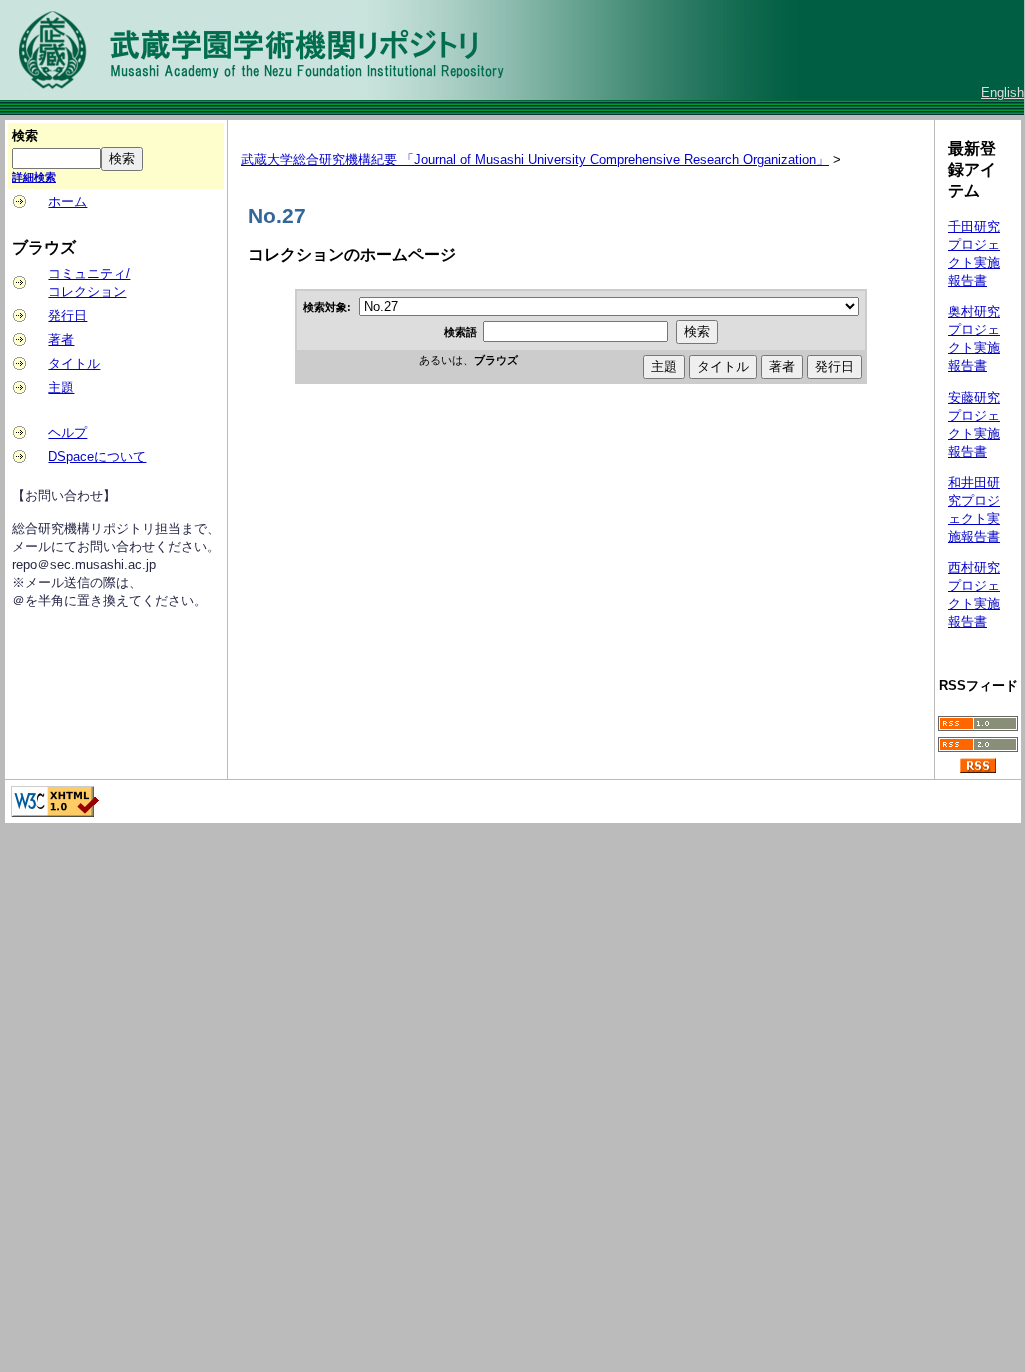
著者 (61, 339)
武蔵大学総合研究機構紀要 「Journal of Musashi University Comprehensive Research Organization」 (535, 159)
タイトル (74, 363)
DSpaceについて (97, 456)
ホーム (67, 201)
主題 (61, 387)
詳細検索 (34, 177)
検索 (25, 135)
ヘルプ (67, 432)
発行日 (67, 315)
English (1002, 92)
